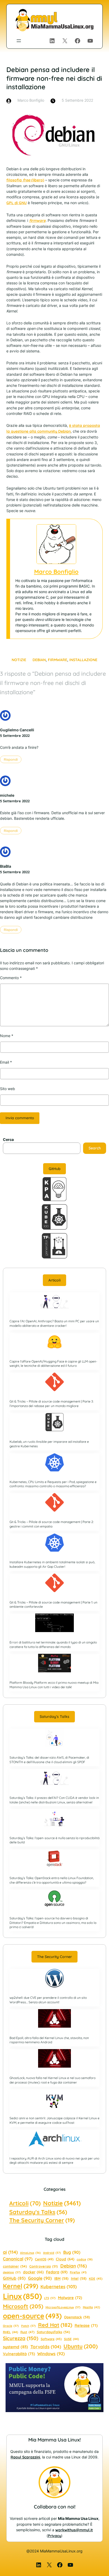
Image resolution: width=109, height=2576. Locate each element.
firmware (58, 660)
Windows (51, 2354)
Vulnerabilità (19, 2354)
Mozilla (91, 2307)
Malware (70, 2298)
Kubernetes (59, 2286)
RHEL (10, 2332)
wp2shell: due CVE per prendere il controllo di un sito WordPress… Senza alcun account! (48, 2000)
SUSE (71, 2339)
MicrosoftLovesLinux (63, 2307)
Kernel (21, 2286)
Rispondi (11, 759)
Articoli (54, 1280)
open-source (32, 2316)
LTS (50, 2298)
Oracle (11, 2326)
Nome (7, 1036)
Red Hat (55, 2325)
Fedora (57, 2272)
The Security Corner (54, 1957)
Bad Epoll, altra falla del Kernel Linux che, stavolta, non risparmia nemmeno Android (49, 2040)
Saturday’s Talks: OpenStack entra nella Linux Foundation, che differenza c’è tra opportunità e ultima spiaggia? (52, 1880)
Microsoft (23, 2306)
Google (40, 2278)
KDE (96, 2279)
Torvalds (46, 2347)
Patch (28, 2326)
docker (33, 2272)
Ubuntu (81, 2346)
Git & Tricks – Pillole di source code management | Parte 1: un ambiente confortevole (53, 1605)
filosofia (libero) (25, 180)
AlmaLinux (30, 2253)
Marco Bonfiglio (56, 572)
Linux (22, 2296)
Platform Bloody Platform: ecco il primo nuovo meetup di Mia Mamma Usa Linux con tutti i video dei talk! (54, 1685)
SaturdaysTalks (53, 2332)
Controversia (44, 2266)
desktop (12, 2272)
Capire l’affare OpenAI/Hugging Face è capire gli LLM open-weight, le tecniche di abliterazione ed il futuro (53, 1364)
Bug (72, 2252)
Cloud (65, 2259)
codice (85, 2259)
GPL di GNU (17, 203)
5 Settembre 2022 (15, 736)
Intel (79, 2278)
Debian (39, 660)
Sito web (8, 1089)
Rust (27, 2332)
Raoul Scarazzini (25, 2457)
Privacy (54, 2536)
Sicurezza (21, 2338)
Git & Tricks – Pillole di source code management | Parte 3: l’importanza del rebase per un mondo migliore (51, 1404)
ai (10, 2252)
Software (51, 2339)
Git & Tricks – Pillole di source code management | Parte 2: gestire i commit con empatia (52, 1524)
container (15, 2266)
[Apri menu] (19, 41)
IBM (61, 2278)
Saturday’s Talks (54, 1717)
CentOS (44, 2259)
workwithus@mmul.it (74, 2530)
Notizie (19, 660)
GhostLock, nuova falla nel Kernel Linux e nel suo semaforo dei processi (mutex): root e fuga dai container (53, 2080)
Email (6, 1062)
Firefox (78, 2272)
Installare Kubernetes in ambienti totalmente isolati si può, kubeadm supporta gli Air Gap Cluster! (52, 1564)
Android (52, 2253)
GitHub (55, 1169)
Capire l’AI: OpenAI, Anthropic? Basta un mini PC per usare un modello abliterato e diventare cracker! (54, 1323)
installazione (83, 660)
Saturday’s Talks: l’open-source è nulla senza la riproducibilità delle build (54, 1840)
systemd (15, 2347)
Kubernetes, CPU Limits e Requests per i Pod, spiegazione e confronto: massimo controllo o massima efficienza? (53, 1484)
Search (95, 1148)
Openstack (77, 2317)
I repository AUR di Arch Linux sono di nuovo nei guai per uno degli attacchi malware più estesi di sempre (54, 2161)
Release (86, 2325)
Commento (11, 978)
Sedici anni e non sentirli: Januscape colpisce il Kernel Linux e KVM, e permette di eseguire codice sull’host (54, 2120)
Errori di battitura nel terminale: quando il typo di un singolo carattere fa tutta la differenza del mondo (53, 1645)
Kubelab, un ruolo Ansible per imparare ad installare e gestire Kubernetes (49, 1444)
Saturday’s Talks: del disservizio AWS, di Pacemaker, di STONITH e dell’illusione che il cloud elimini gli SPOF (49, 1760)
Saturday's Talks (38, 2212)
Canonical (18, 2259)
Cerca (8, 1139)
